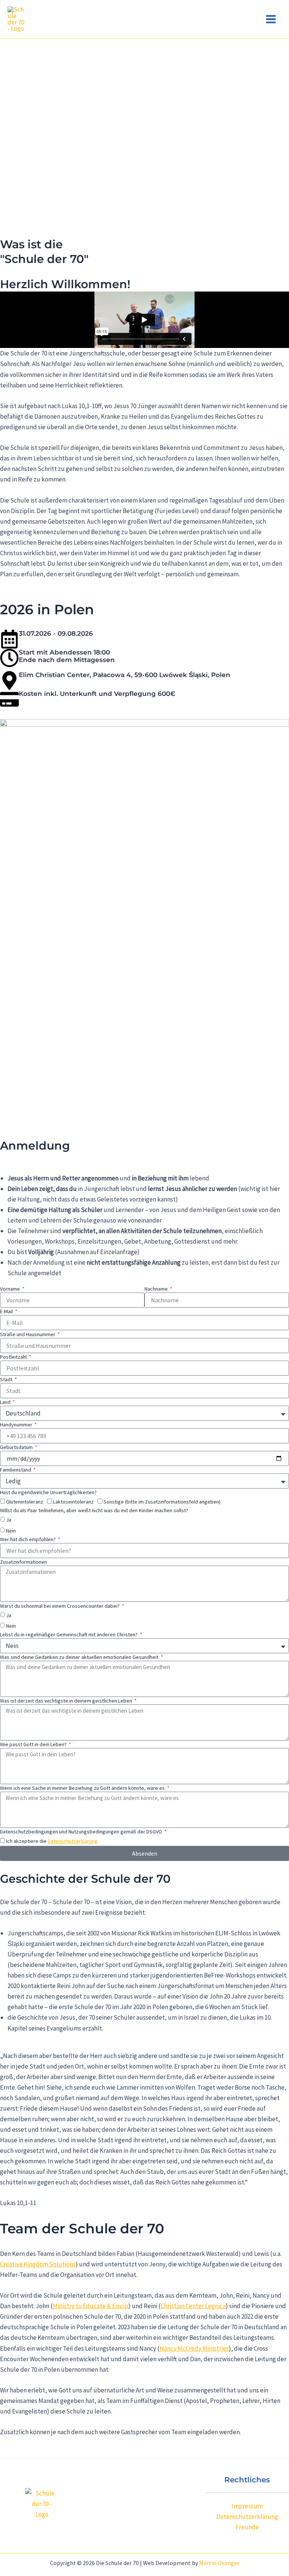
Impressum (247, 2506)
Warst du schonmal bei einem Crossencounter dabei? (60, 1606)
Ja (9, 1520)
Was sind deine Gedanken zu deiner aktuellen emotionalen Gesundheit (80, 1657)
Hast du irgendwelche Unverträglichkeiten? (48, 1492)
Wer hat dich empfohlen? (28, 1539)
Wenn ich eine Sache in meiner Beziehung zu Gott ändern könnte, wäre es (83, 1788)
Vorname (11, 1289)
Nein (11, 1531)
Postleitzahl (14, 1357)
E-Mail (7, 1311)
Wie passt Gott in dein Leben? (34, 1744)
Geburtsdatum (17, 1447)
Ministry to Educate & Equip (91, 2306)
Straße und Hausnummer (28, 1334)
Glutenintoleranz (25, 1502)
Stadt (7, 1379)
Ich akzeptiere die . (52, 1841)
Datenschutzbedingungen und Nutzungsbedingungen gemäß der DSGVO (82, 1832)
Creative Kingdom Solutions (38, 2264)
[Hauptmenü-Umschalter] (271, 19)
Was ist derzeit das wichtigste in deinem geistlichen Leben (67, 1701)
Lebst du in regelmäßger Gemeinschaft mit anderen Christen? (69, 1634)
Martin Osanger (219, 2563)
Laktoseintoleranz (73, 1502)
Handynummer (17, 1425)
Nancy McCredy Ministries (194, 2348)
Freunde (247, 2527)
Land (6, 1402)
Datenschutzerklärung (73, 1841)
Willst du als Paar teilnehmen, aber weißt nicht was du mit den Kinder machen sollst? (94, 1510)
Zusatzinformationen (24, 1562)
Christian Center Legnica (193, 2306)
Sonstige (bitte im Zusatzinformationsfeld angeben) (162, 1502)
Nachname (157, 1289)
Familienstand (16, 1470)
